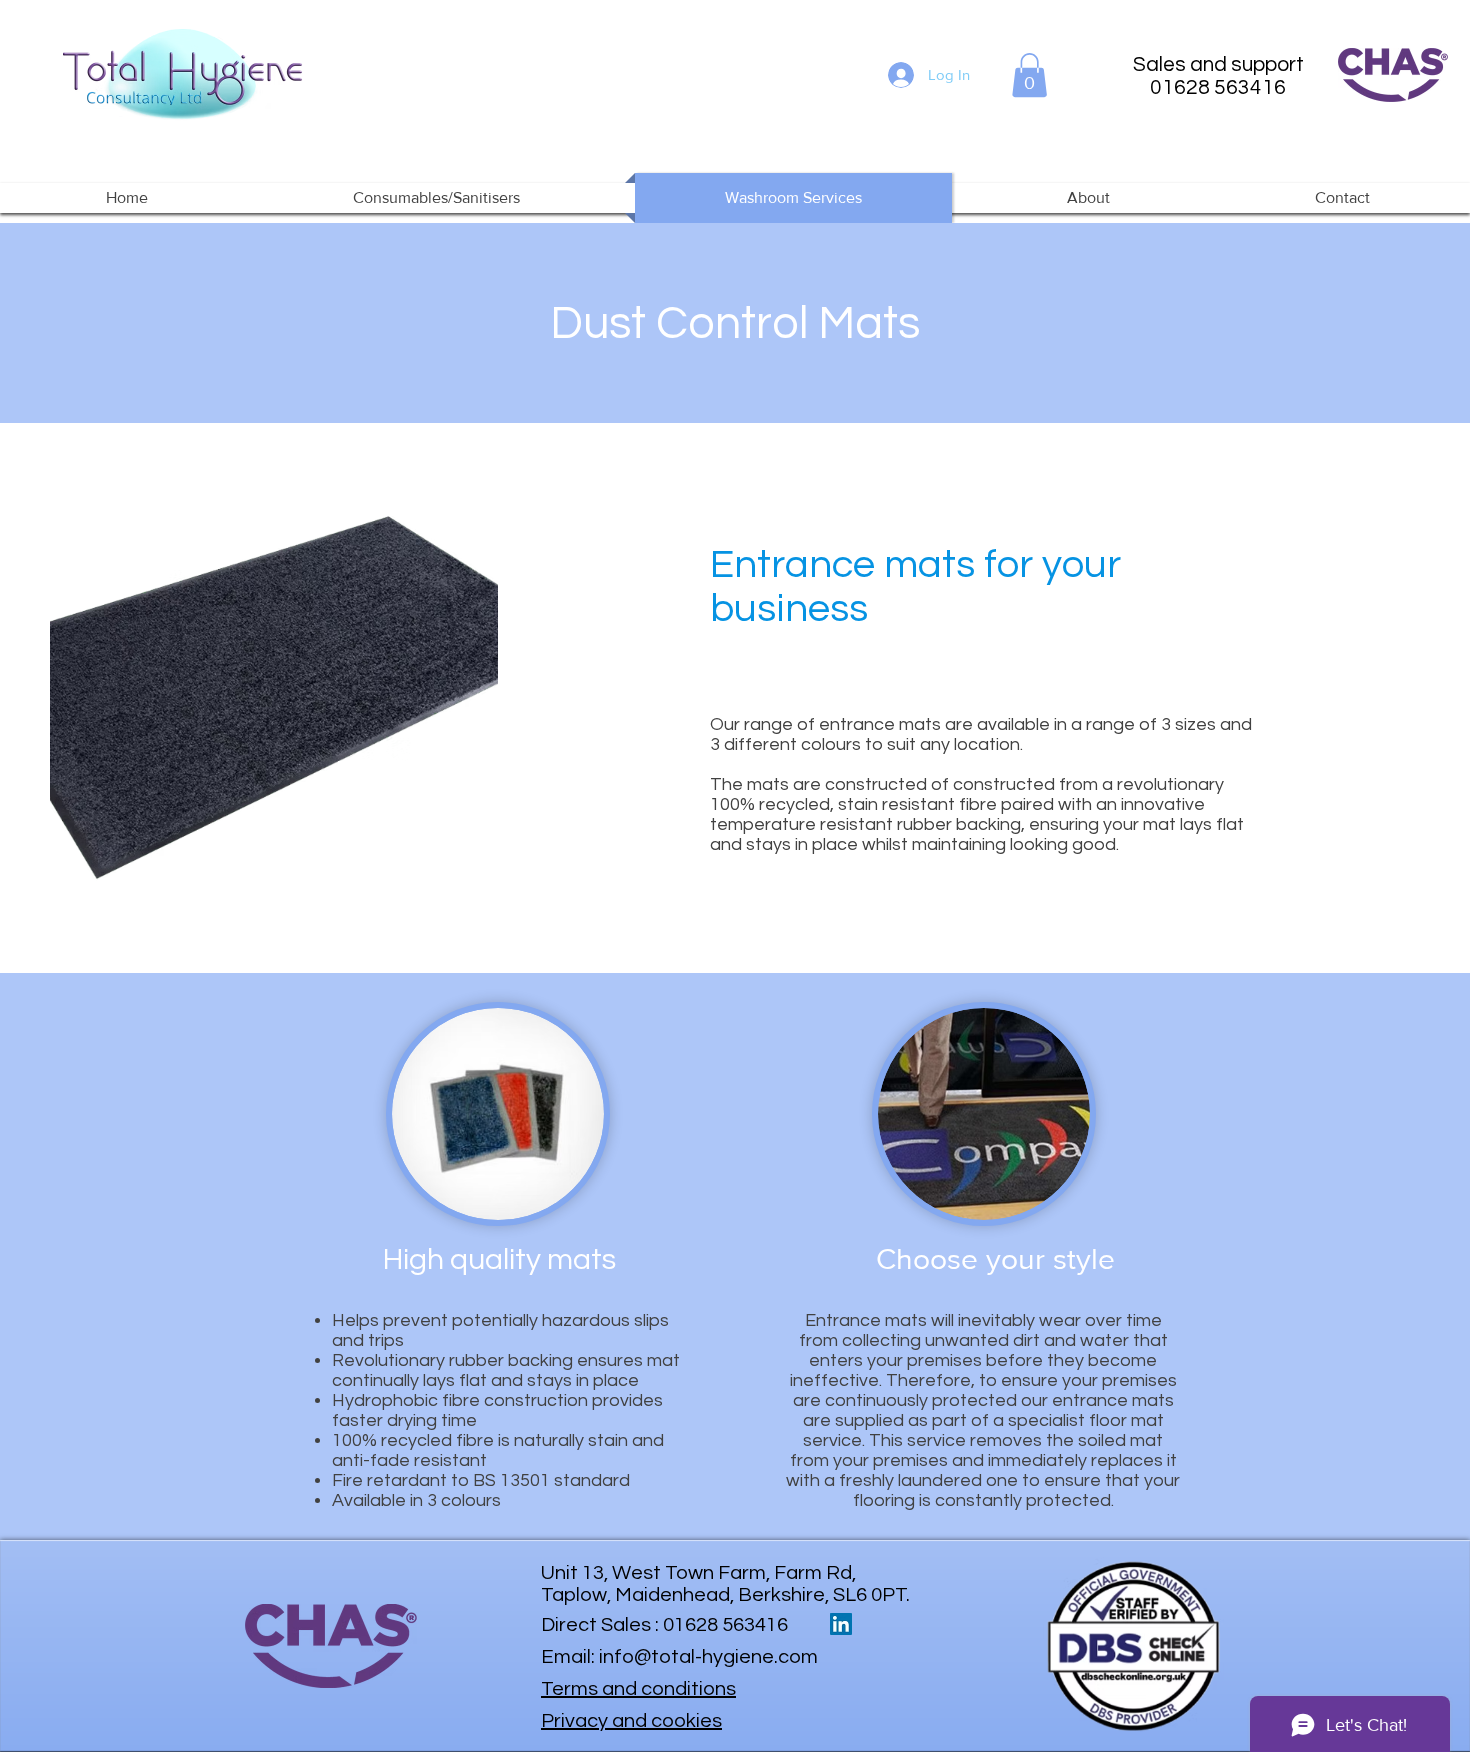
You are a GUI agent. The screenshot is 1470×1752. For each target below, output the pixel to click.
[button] (1029, 75)
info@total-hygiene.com (708, 1657)
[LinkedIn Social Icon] (841, 1624)
